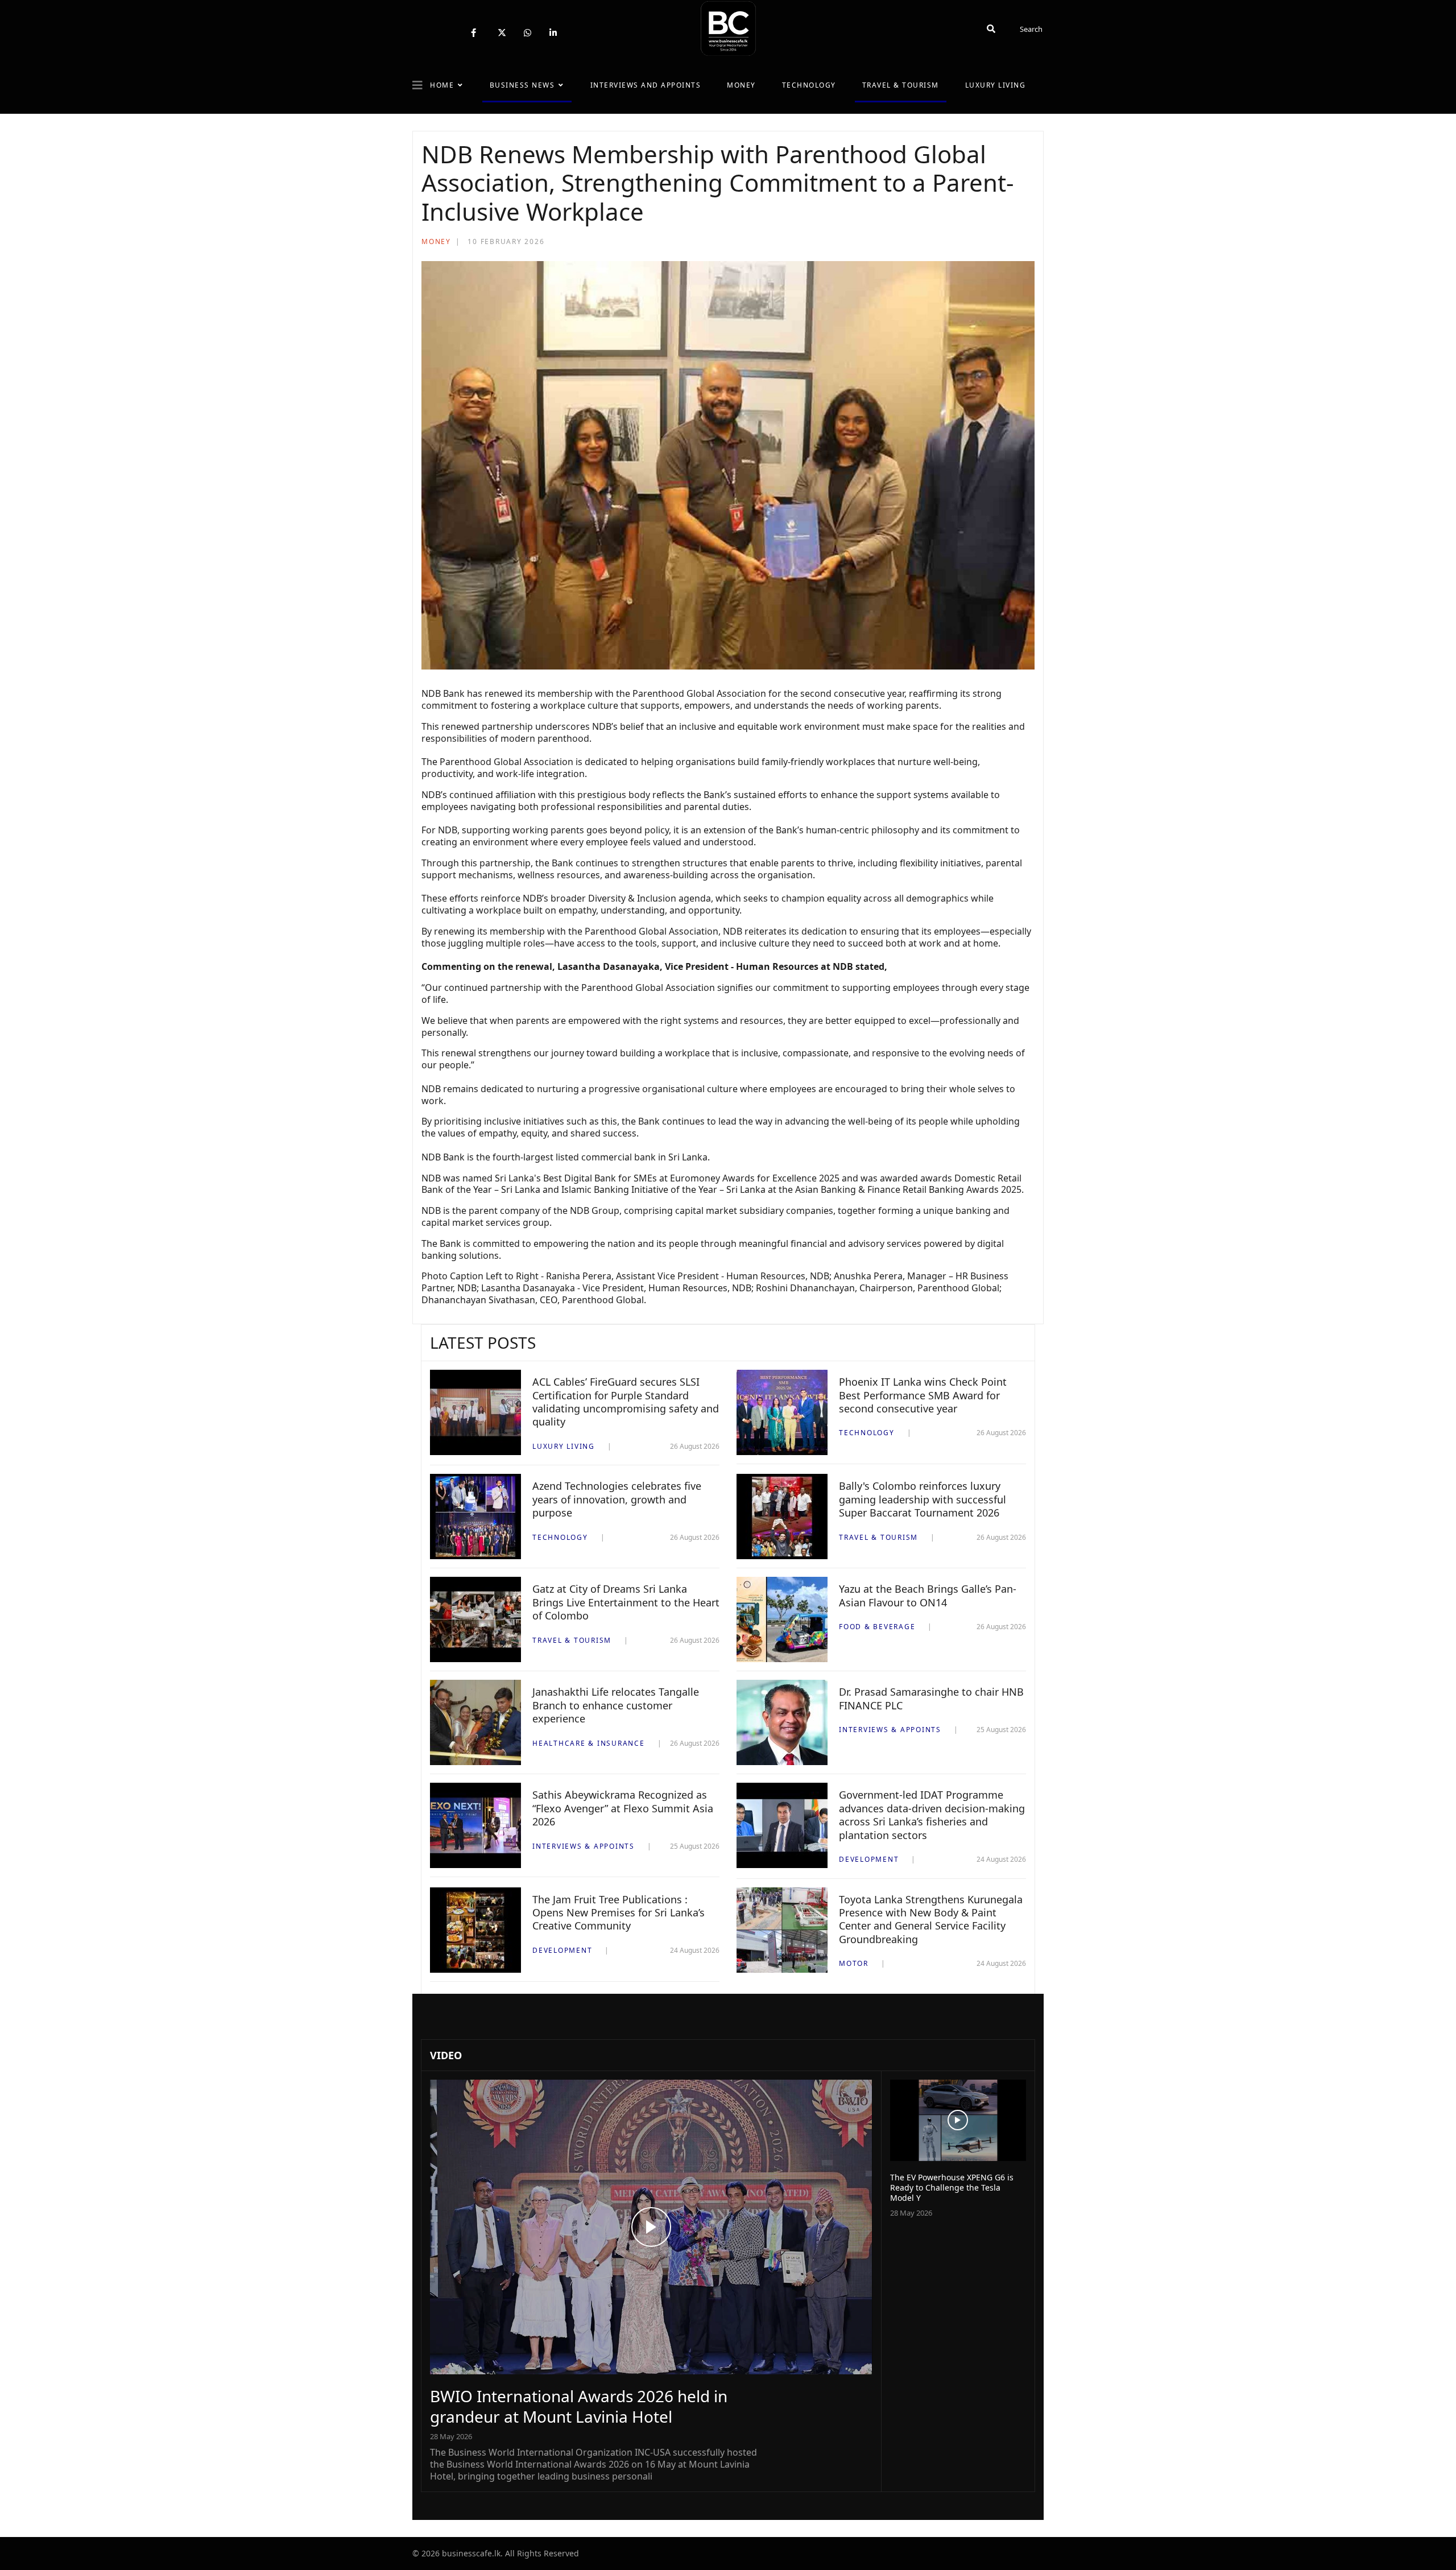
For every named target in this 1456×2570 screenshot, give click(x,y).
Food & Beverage (877, 1627)
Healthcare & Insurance (589, 1743)
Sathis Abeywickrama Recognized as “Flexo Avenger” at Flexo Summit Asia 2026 (623, 1808)
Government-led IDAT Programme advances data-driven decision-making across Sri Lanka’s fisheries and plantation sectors (932, 1815)
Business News (522, 85)
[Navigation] (417, 85)
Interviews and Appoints (646, 85)
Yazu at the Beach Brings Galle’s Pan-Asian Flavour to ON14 (928, 1595)
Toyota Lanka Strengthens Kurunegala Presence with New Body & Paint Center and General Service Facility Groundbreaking (931, 1919)
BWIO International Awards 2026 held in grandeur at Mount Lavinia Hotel (579, 2406)
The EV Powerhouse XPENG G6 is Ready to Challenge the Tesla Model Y (952, 2187)
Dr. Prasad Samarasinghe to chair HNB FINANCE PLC (931, 1698)
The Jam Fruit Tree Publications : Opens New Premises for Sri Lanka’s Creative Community (619, 1913)
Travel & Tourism (901, 85)
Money (741, 85)
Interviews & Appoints (890, 1730)
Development (869, 1859)
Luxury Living (996, 85)
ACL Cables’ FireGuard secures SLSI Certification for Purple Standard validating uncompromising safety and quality (626, 1402)
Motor (854, 1963)
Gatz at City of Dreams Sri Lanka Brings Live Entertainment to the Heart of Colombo (626, 1602)
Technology (809, 85)
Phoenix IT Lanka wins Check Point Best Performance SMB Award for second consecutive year (923, 1395)
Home (442, 85)
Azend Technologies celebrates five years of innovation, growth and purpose (617, 1499)
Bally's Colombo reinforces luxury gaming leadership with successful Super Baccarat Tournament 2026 (923, 1499)
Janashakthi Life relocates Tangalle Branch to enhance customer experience (616, 1705)
